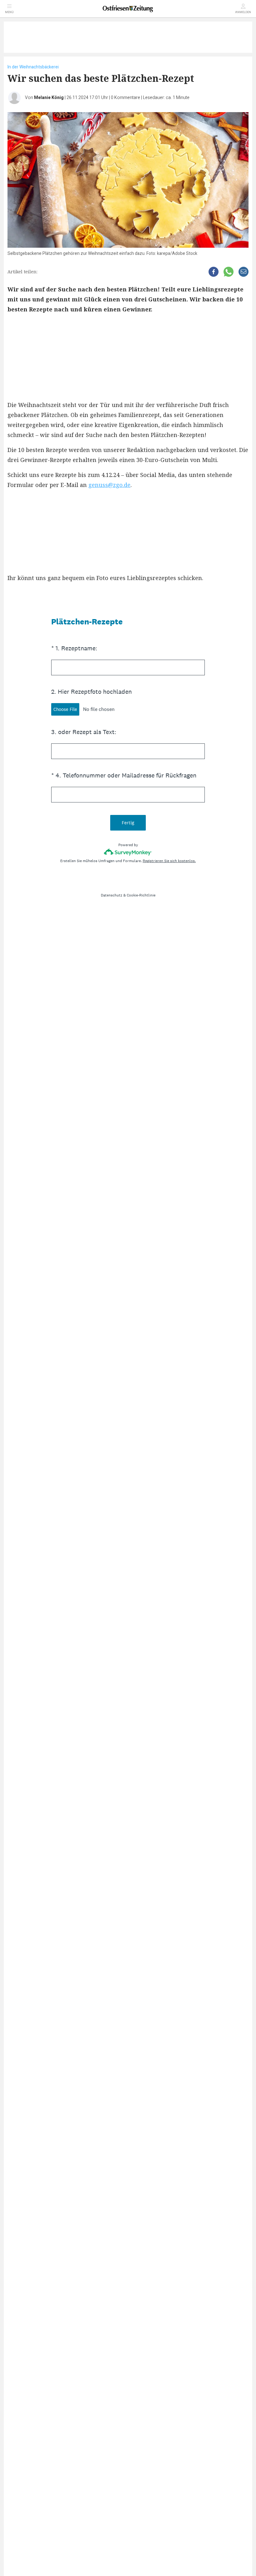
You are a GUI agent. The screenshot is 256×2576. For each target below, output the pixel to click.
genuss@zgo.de (109, 485)
